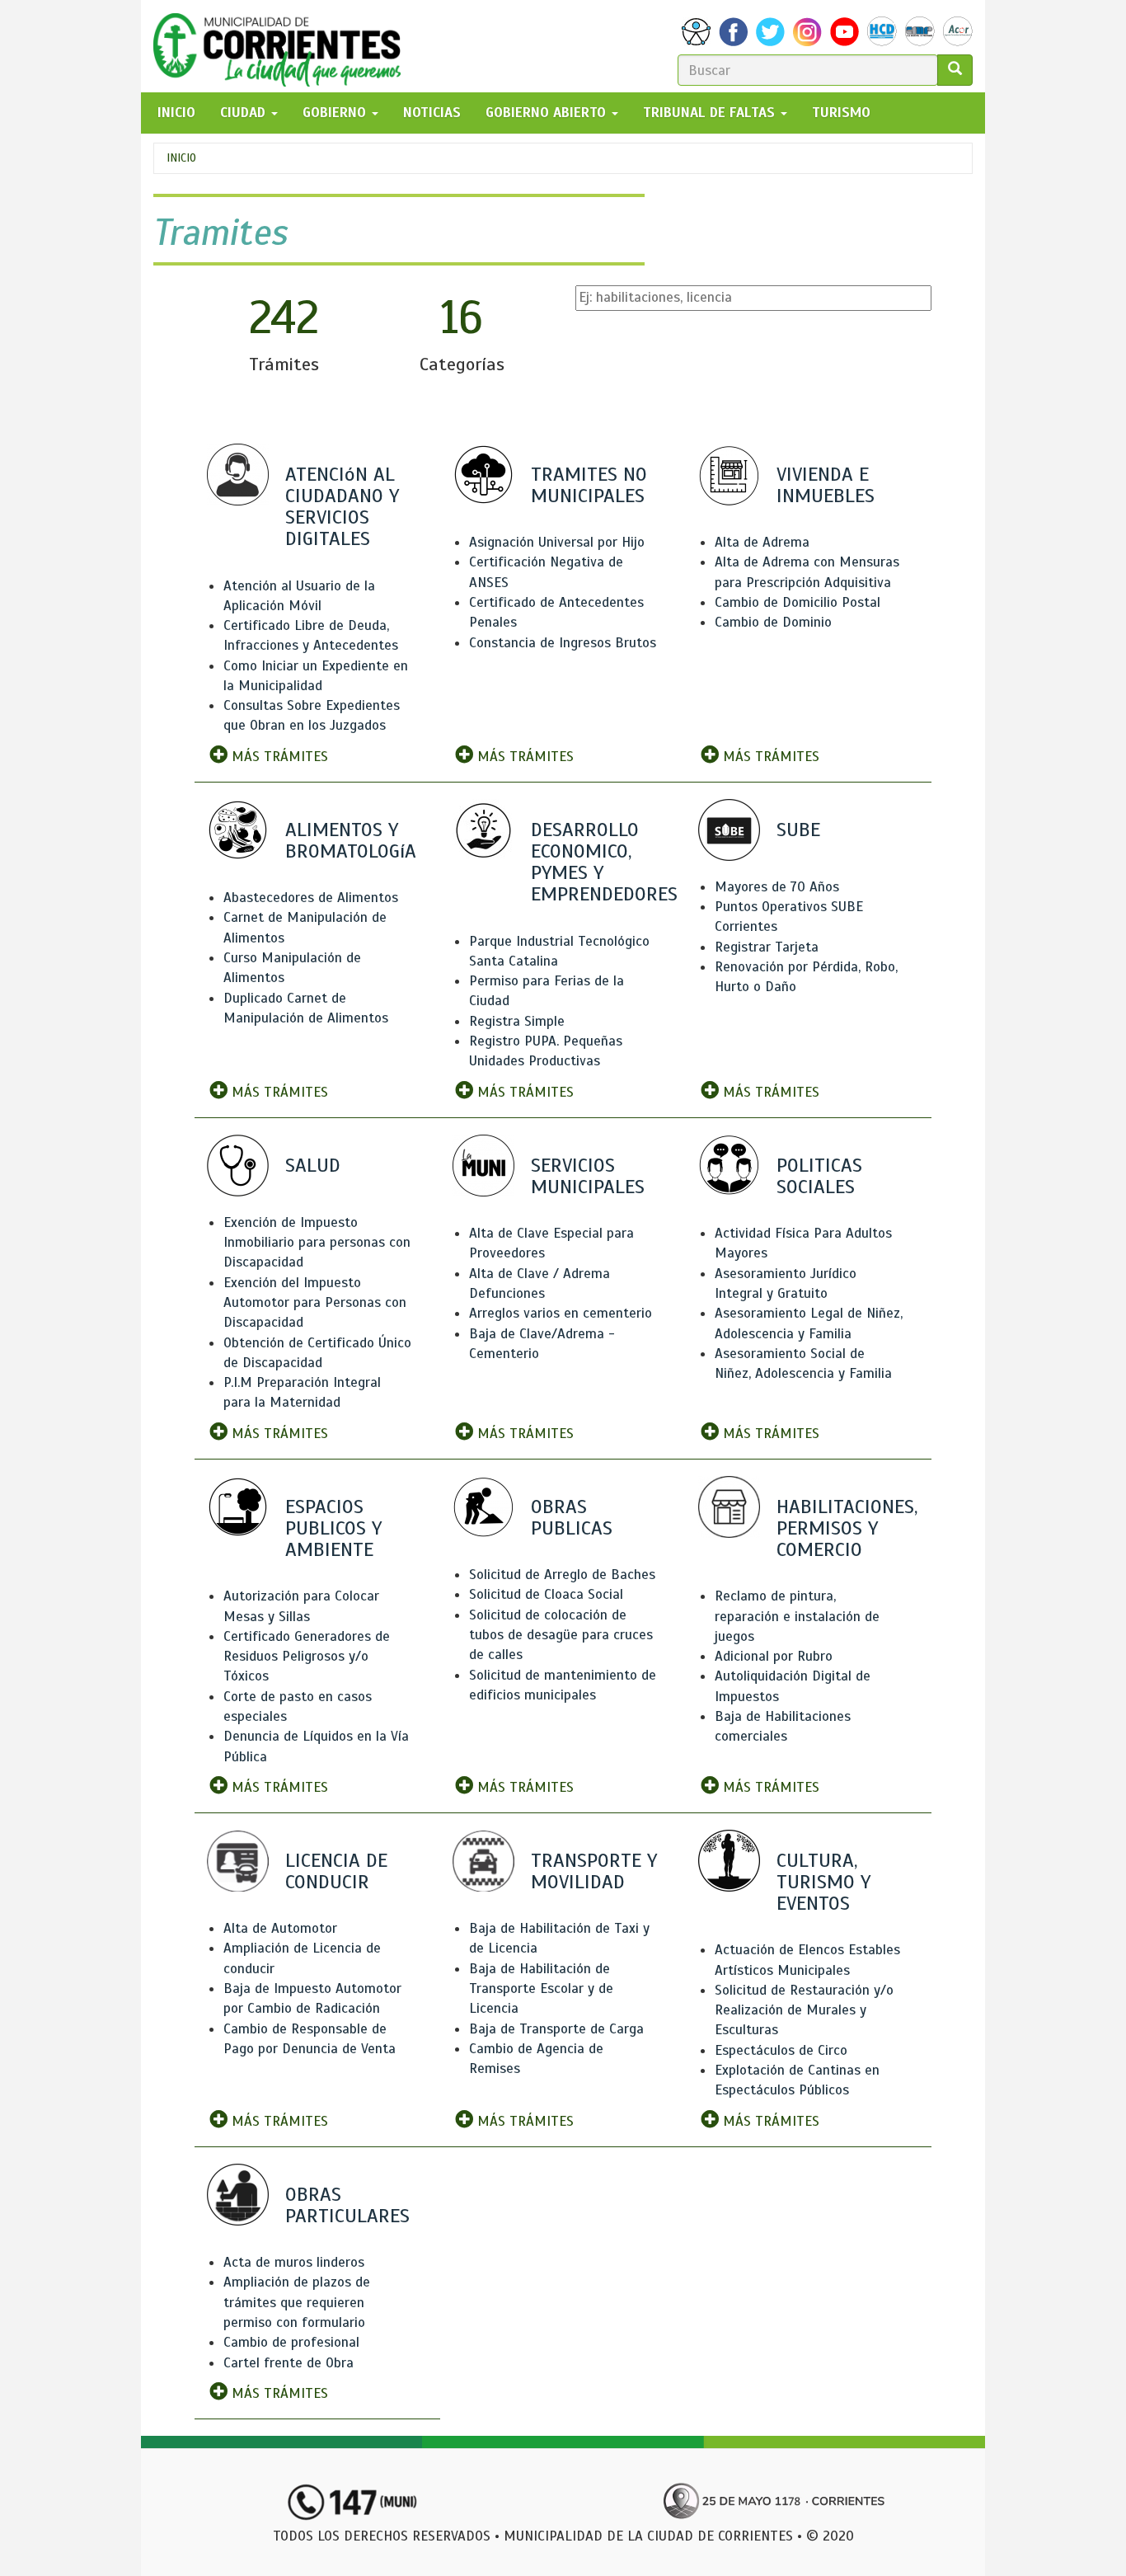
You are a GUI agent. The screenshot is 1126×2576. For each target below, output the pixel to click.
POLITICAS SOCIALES (819, 1176)
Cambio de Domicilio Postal (798, 602)
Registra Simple (517, 1021)
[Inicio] (283, 46)
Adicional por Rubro (774, 1656)
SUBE (798, 830)
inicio (176, 113)
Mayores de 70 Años (777, 887)
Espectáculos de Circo (781, 2050)
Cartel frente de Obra (289, 2363)
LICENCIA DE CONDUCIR (336, 1871)
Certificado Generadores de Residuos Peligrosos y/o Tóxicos (307, 1657)
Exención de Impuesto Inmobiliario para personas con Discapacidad (317, 1243)
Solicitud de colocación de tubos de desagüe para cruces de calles (561, 1635)
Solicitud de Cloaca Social (546, 1594)
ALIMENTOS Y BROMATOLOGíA (351, 840)
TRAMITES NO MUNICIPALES (589, 485)
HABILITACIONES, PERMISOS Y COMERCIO (847, 1528)
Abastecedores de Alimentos (311, 898)
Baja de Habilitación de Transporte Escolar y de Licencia (541, 1989)
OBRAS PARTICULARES (347, 2205)
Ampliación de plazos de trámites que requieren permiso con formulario (297, 2302)
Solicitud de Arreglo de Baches (562, 1575)
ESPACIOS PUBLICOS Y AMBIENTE (333, 1528)
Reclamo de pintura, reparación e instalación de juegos (797, 1616)
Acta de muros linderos (294, 2262)
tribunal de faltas (711, 113)
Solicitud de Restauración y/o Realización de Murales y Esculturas (804, 2010)
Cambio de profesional (291, 2342)
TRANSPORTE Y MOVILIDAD (594, 1871)
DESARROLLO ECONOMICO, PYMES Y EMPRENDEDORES (604, 862)
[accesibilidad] (696, 32)
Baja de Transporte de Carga (556, 2029)
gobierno (336, 113)
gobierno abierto (548, 113)
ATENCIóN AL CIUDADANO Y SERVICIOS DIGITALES (342, 507)
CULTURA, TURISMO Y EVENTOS (823, 1882)
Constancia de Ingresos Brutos (563, 643)
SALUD (313, 1165)
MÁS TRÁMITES (278, 757)
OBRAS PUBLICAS (572, 1517)
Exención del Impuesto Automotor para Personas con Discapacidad (315, 1303)
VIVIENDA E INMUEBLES (826, 485)
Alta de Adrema (762, 542)
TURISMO (841, 113)
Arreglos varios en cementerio (561, 1313)
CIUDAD (245, 113)
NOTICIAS (432, 113)
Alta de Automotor (280, 1928)
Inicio (181, 158)
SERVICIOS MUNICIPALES (588, 1176)
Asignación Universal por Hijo (557, 542)
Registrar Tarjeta (767, 947)
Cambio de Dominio (773, 622)
